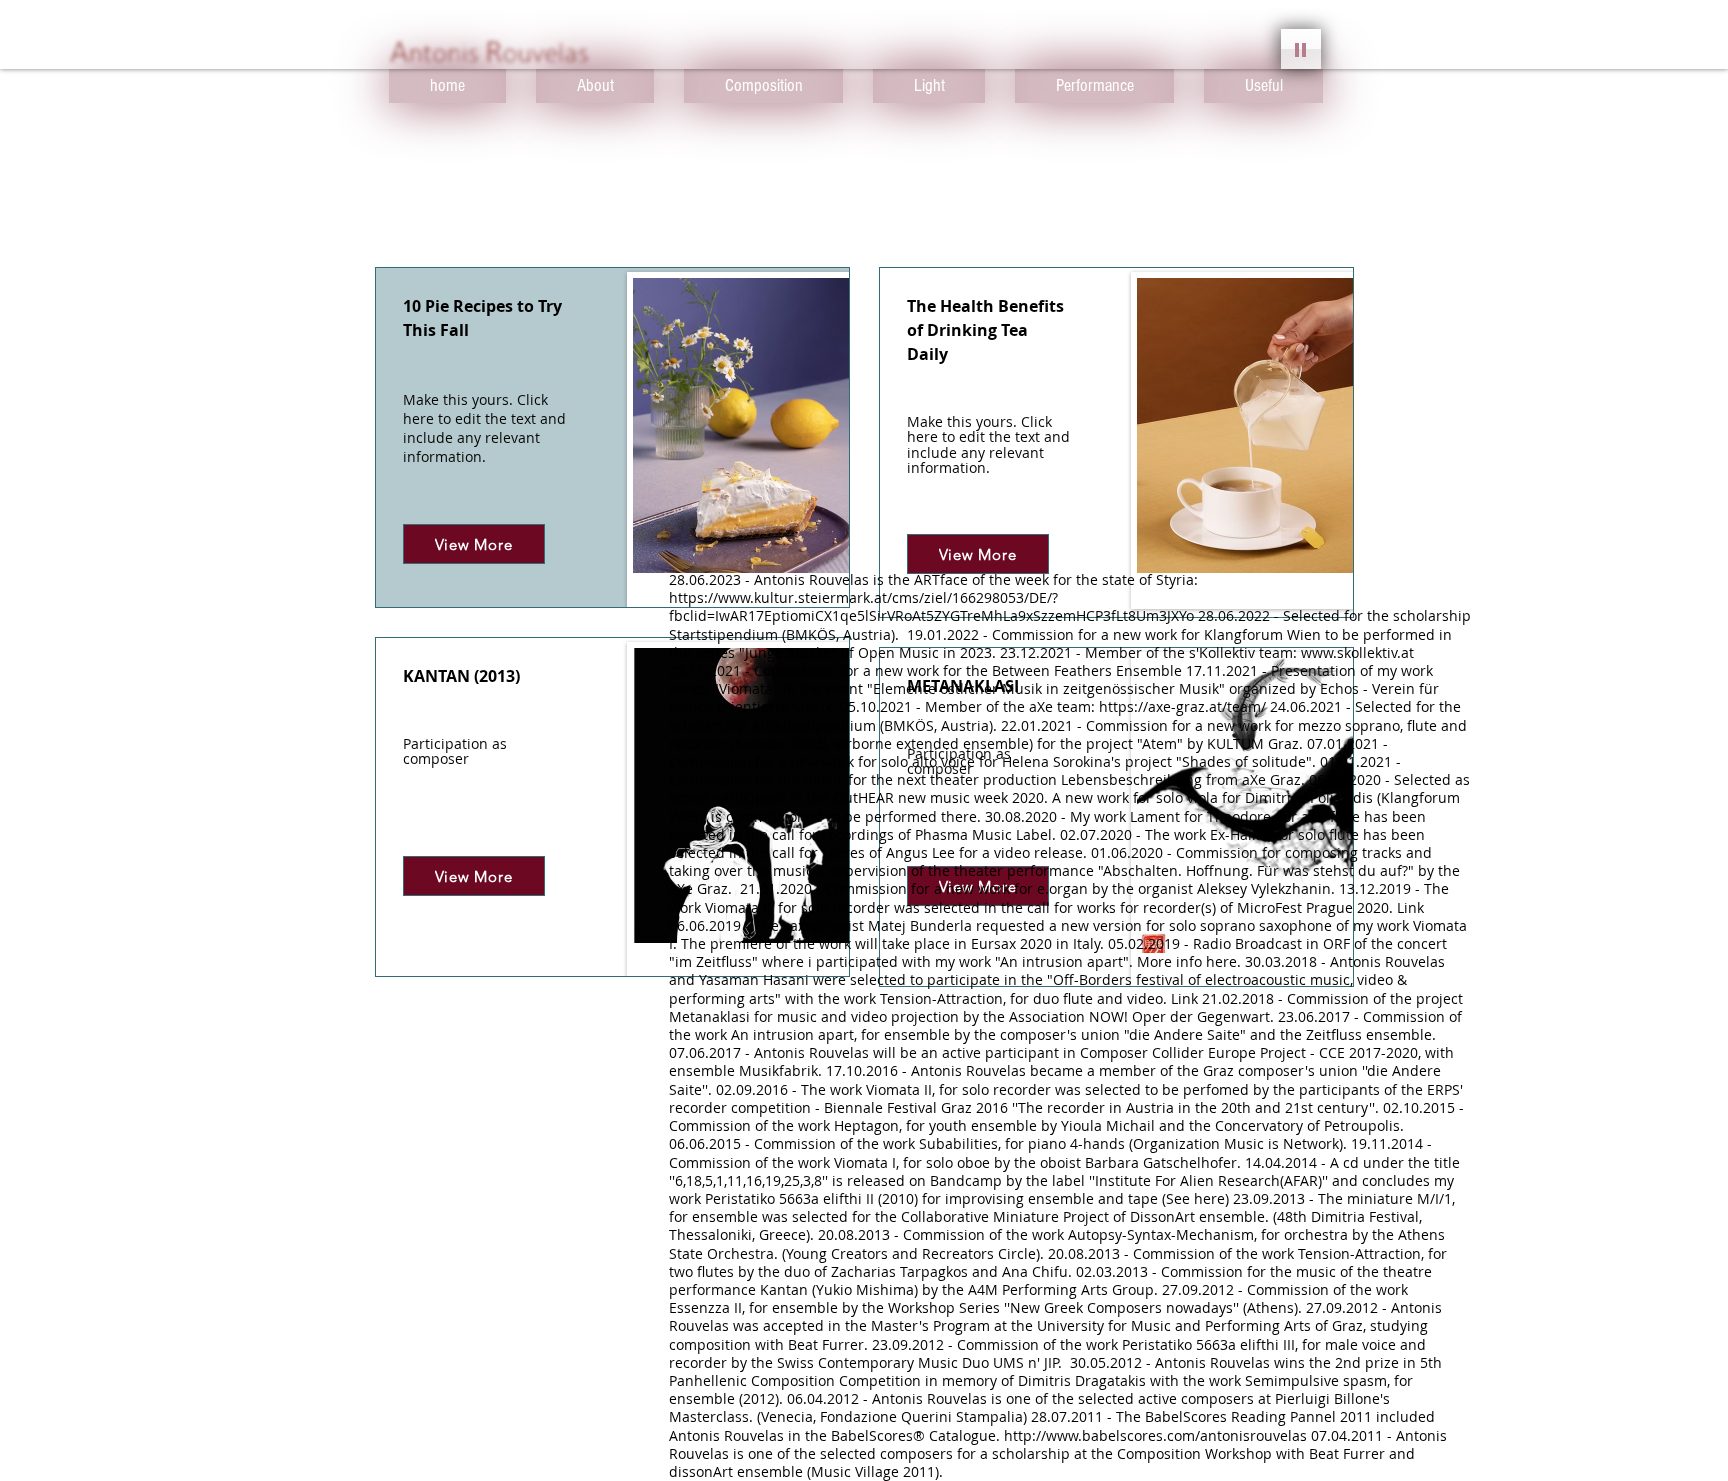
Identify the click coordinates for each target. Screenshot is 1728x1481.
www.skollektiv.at (1357, 652)
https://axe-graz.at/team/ (1182, 706)
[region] (612, 437)
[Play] (1301, 49)
